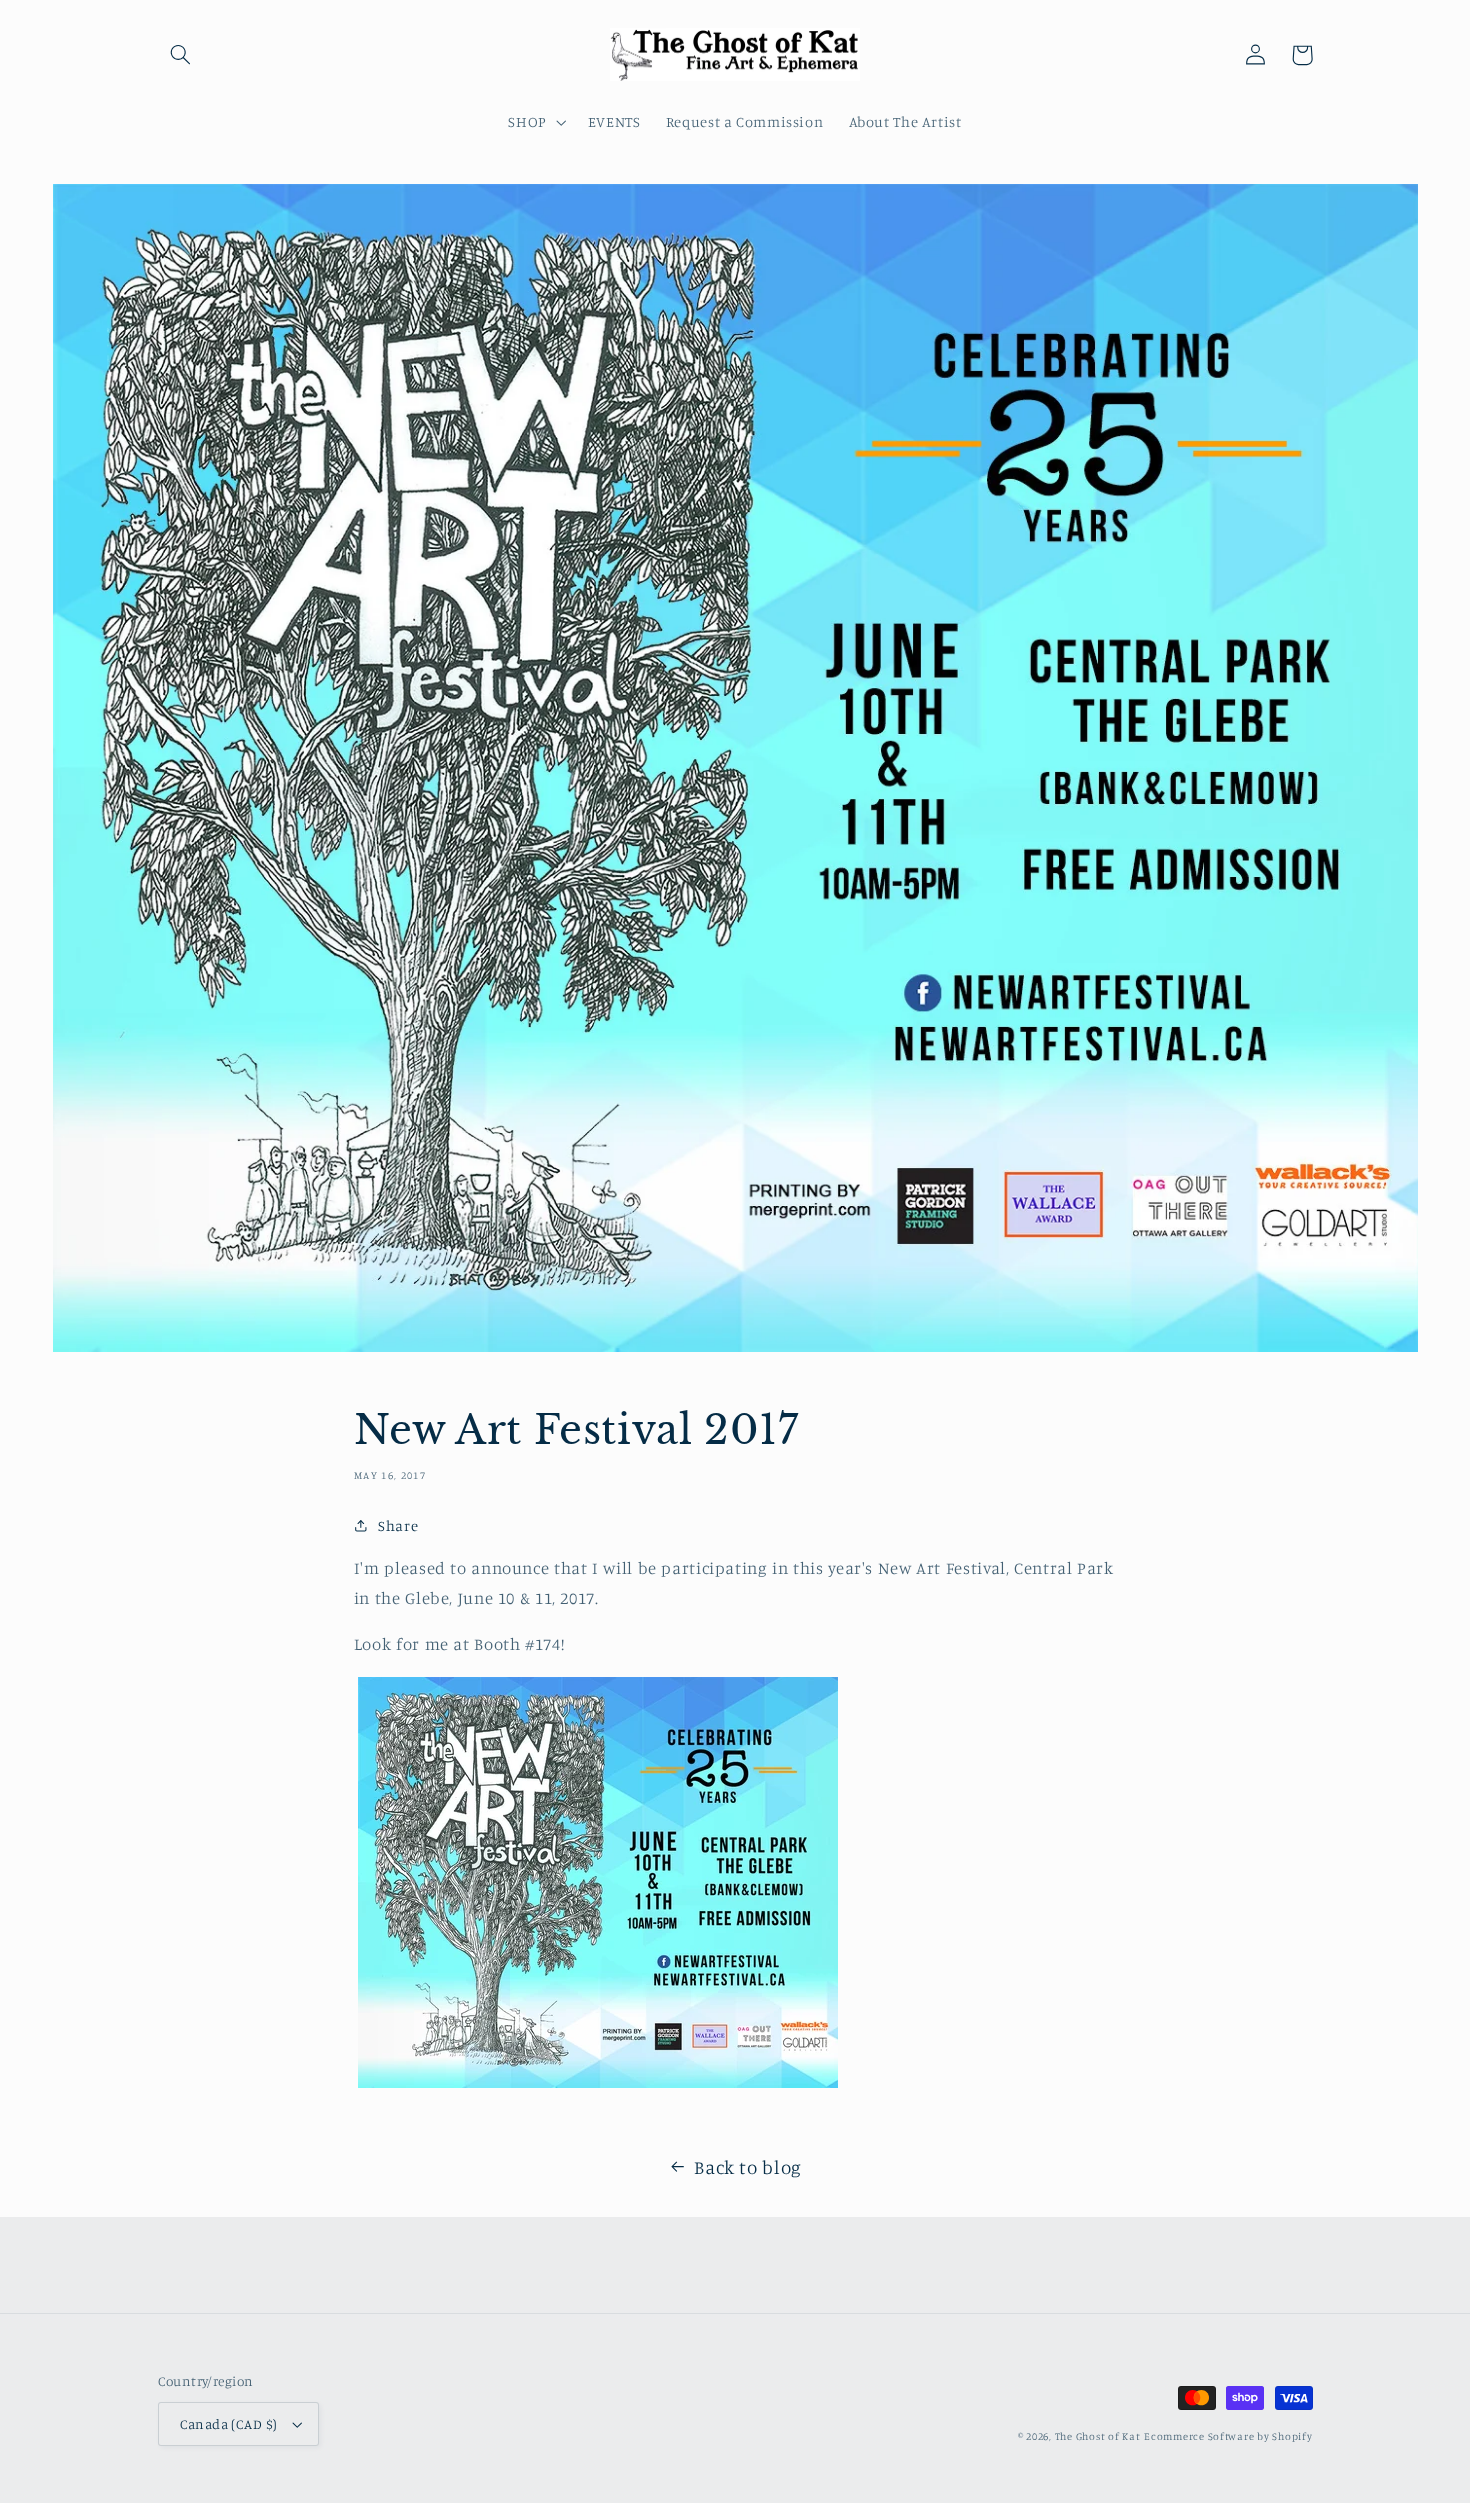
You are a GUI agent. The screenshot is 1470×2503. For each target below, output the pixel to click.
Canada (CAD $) (229, 2424)
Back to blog (748, 2166)
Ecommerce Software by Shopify (1228, 2436)
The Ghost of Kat (1098, 2436)
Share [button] (398, 1525)
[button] (181, 55)
